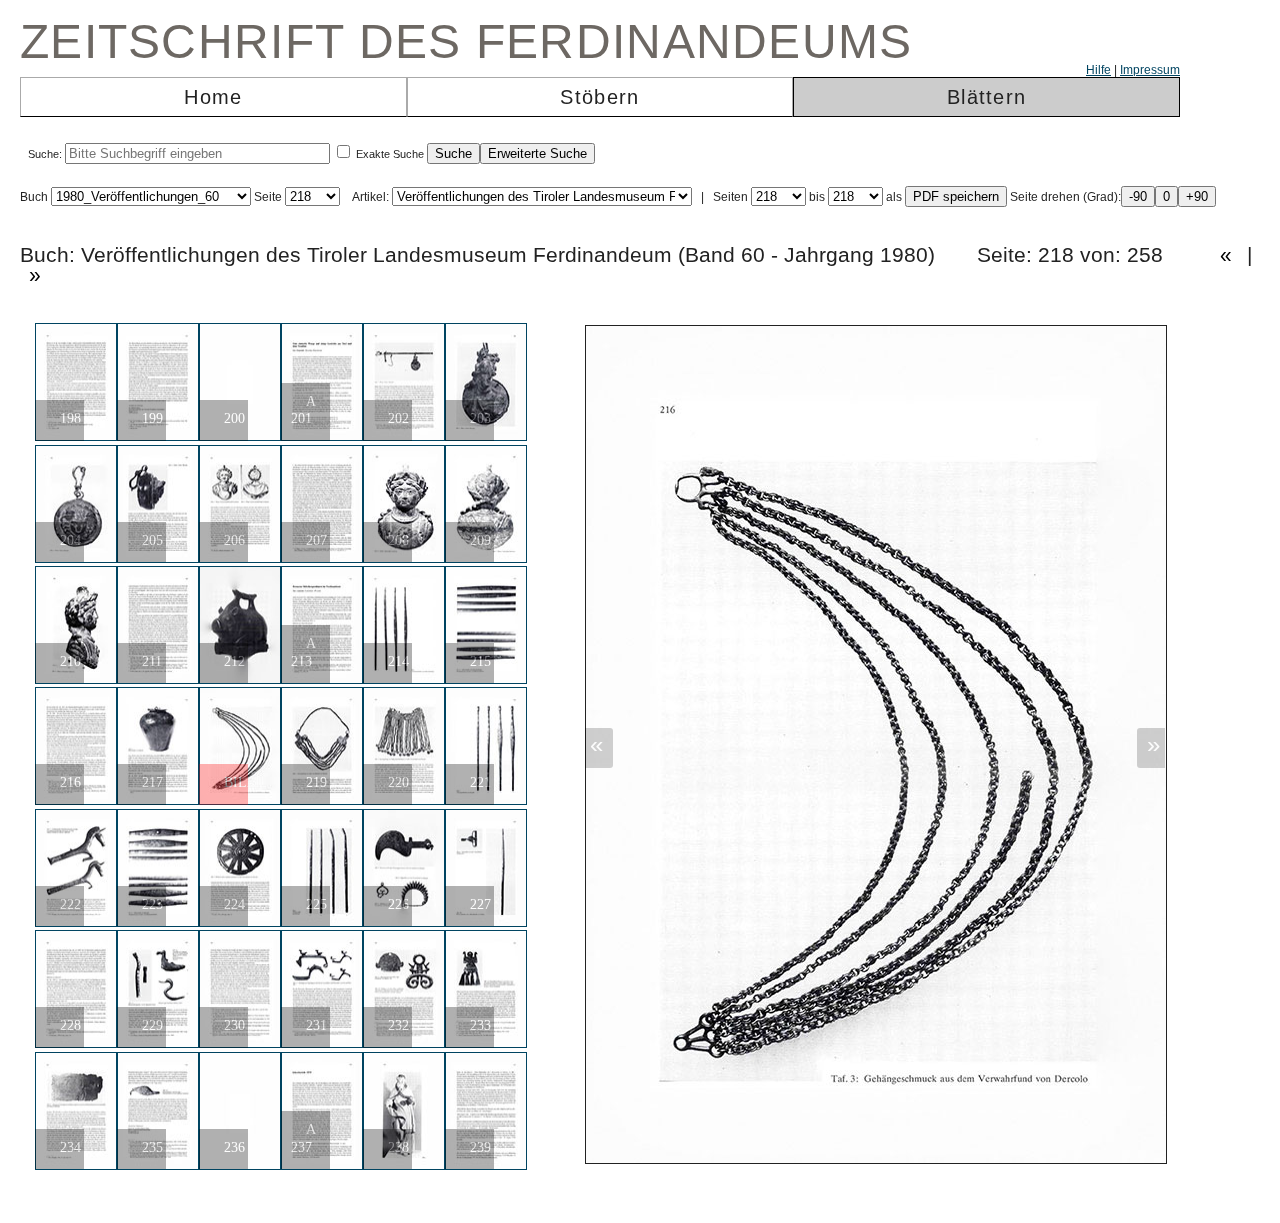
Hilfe (1098, 70)
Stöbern (599, 97)
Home (213, 97)
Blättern (986, 97)
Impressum (1150, 70)
